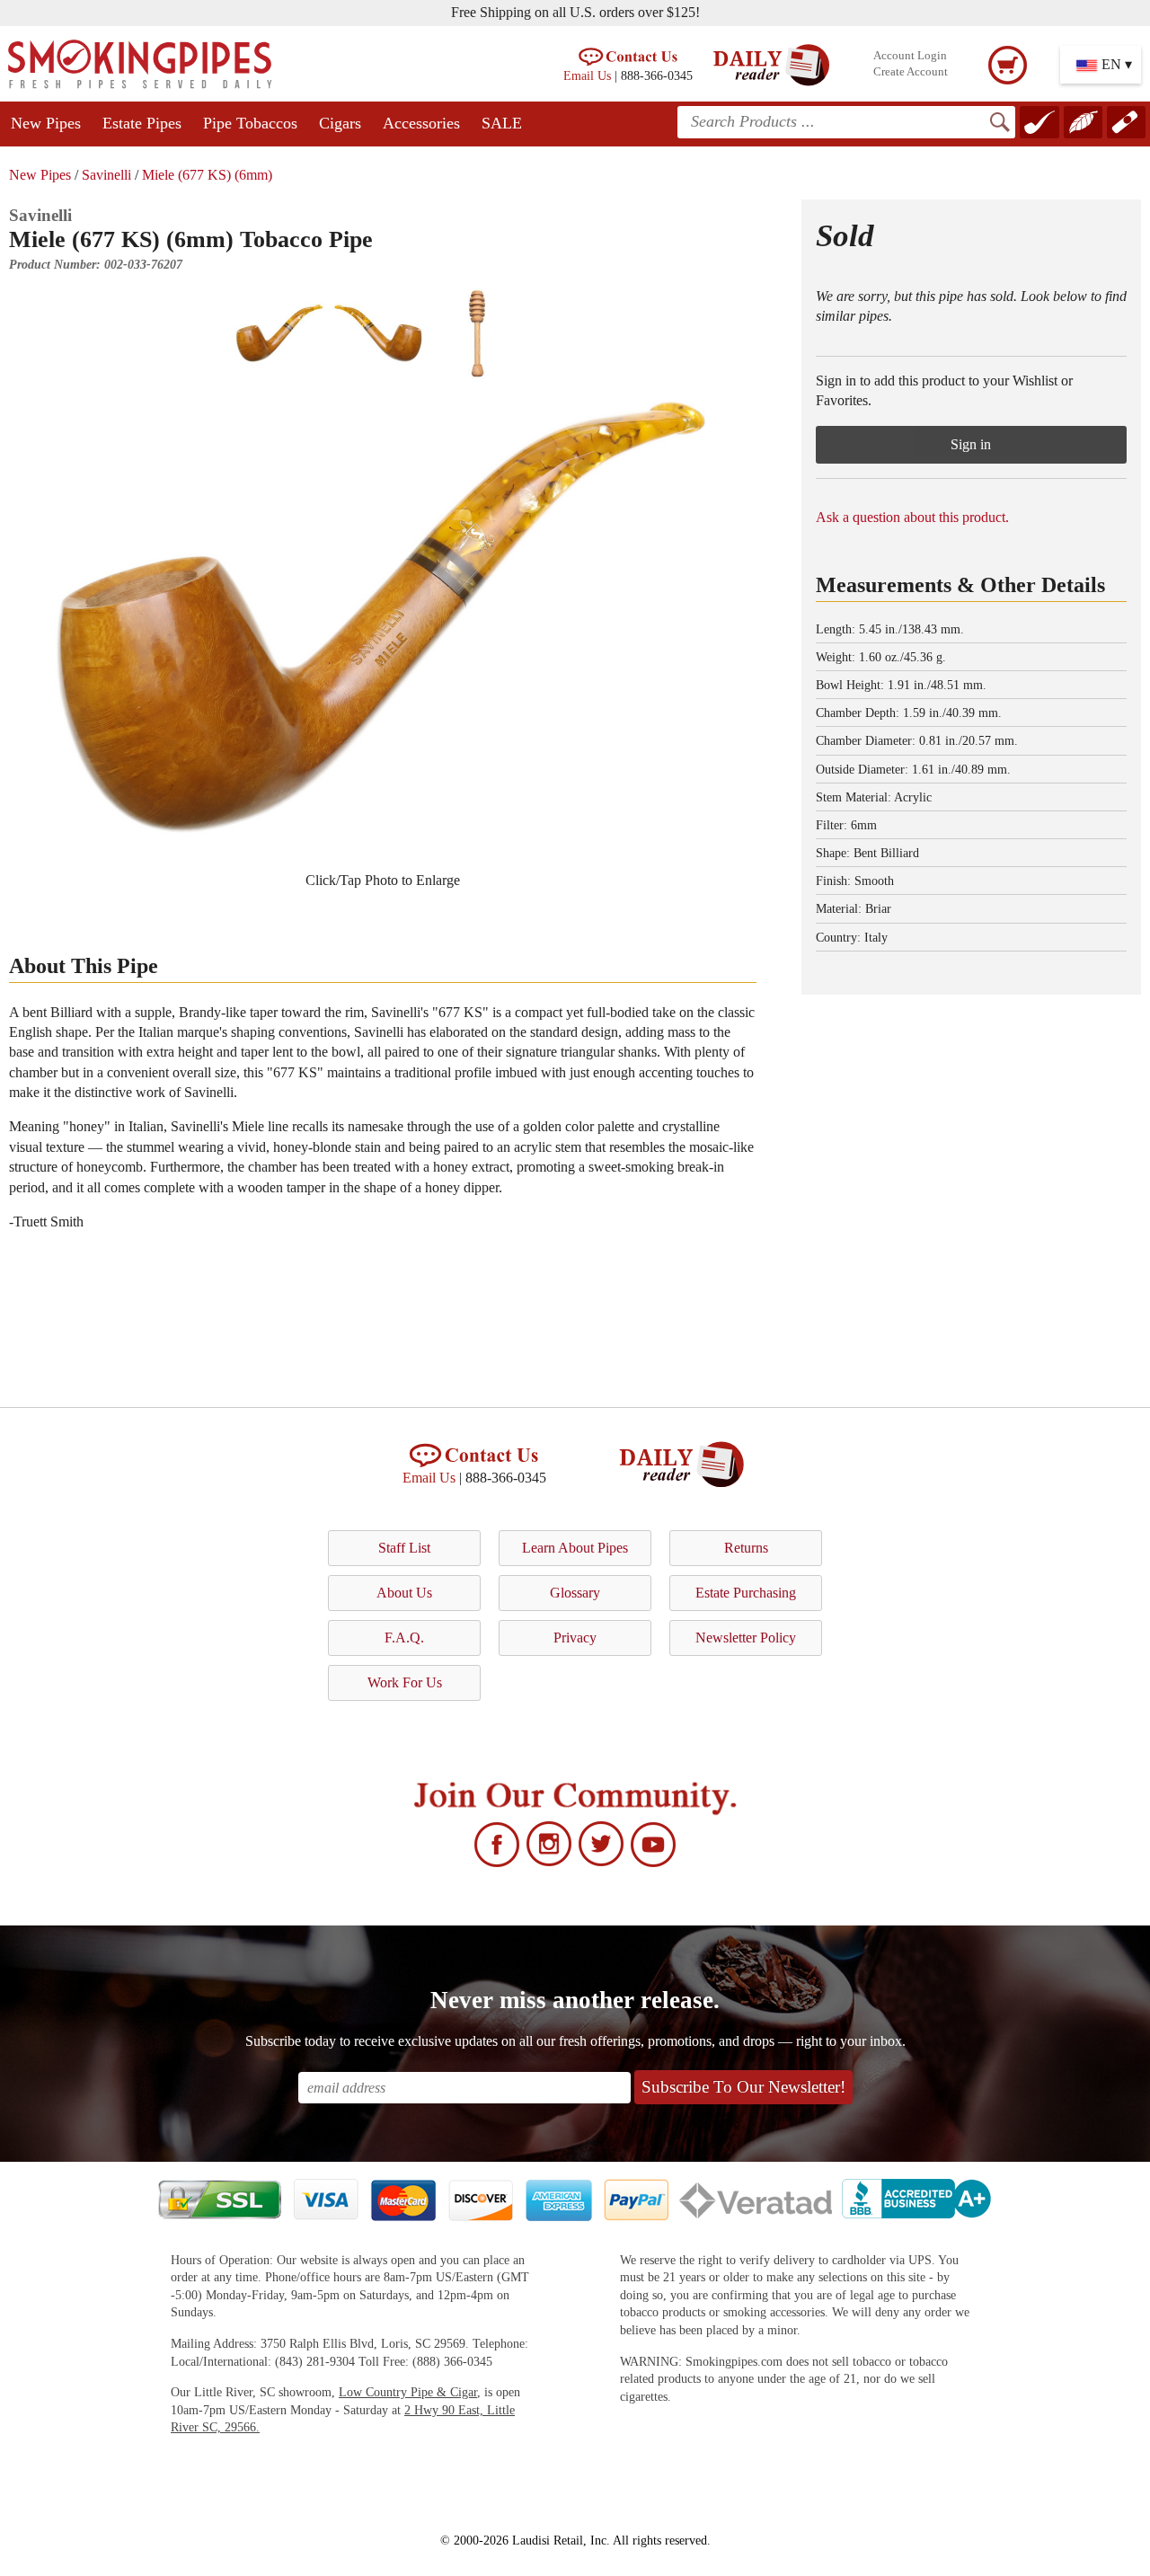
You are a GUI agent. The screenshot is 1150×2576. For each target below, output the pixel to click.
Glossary (575, 1593)
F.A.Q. (404, 1638)
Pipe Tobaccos (250, 123)
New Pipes (46, 123)
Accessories (421, 123)
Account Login (910, 56)
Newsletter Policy (746, 1638)
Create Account (911, 72)
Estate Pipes (142, 123)
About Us (404, 1593)
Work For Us (405, 1682)
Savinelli (106, 175)
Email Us (587, 75)
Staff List (404, 1548)
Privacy (575, 1638)
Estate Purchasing (746, 1593)
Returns (746, 1548)
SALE (502, 123)
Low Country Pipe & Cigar (408, 2392)
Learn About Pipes (575, 1548)
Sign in (971, 444)
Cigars (340, 123)
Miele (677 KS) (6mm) (207, 175)
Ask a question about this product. (912, 517)
